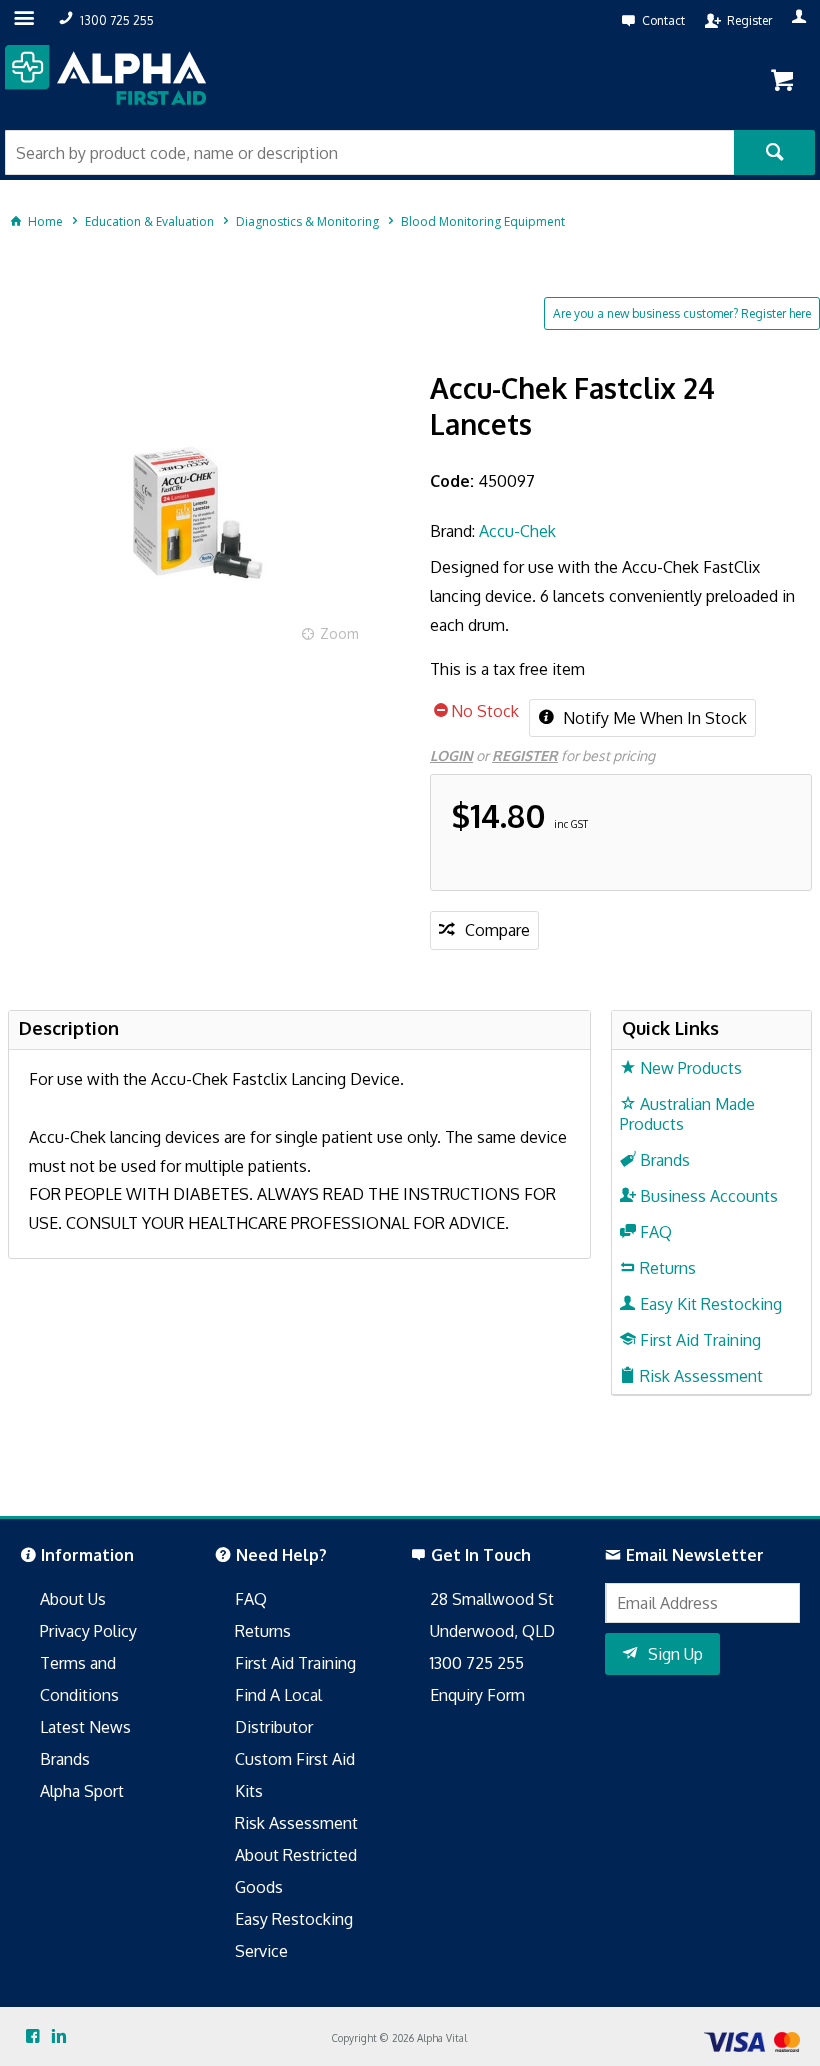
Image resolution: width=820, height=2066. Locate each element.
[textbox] (369, 152)
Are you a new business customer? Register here (682, 313)
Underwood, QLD (492, 1631)
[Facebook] (33, 2037)
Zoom (339, 633)
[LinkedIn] (59, 2037)
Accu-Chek (517, 531)
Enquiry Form (477, 1695)
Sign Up (675, 1654)
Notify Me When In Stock (653, 718)
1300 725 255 (477, 1663)
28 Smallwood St (492, 1599)
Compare (497, 930)
